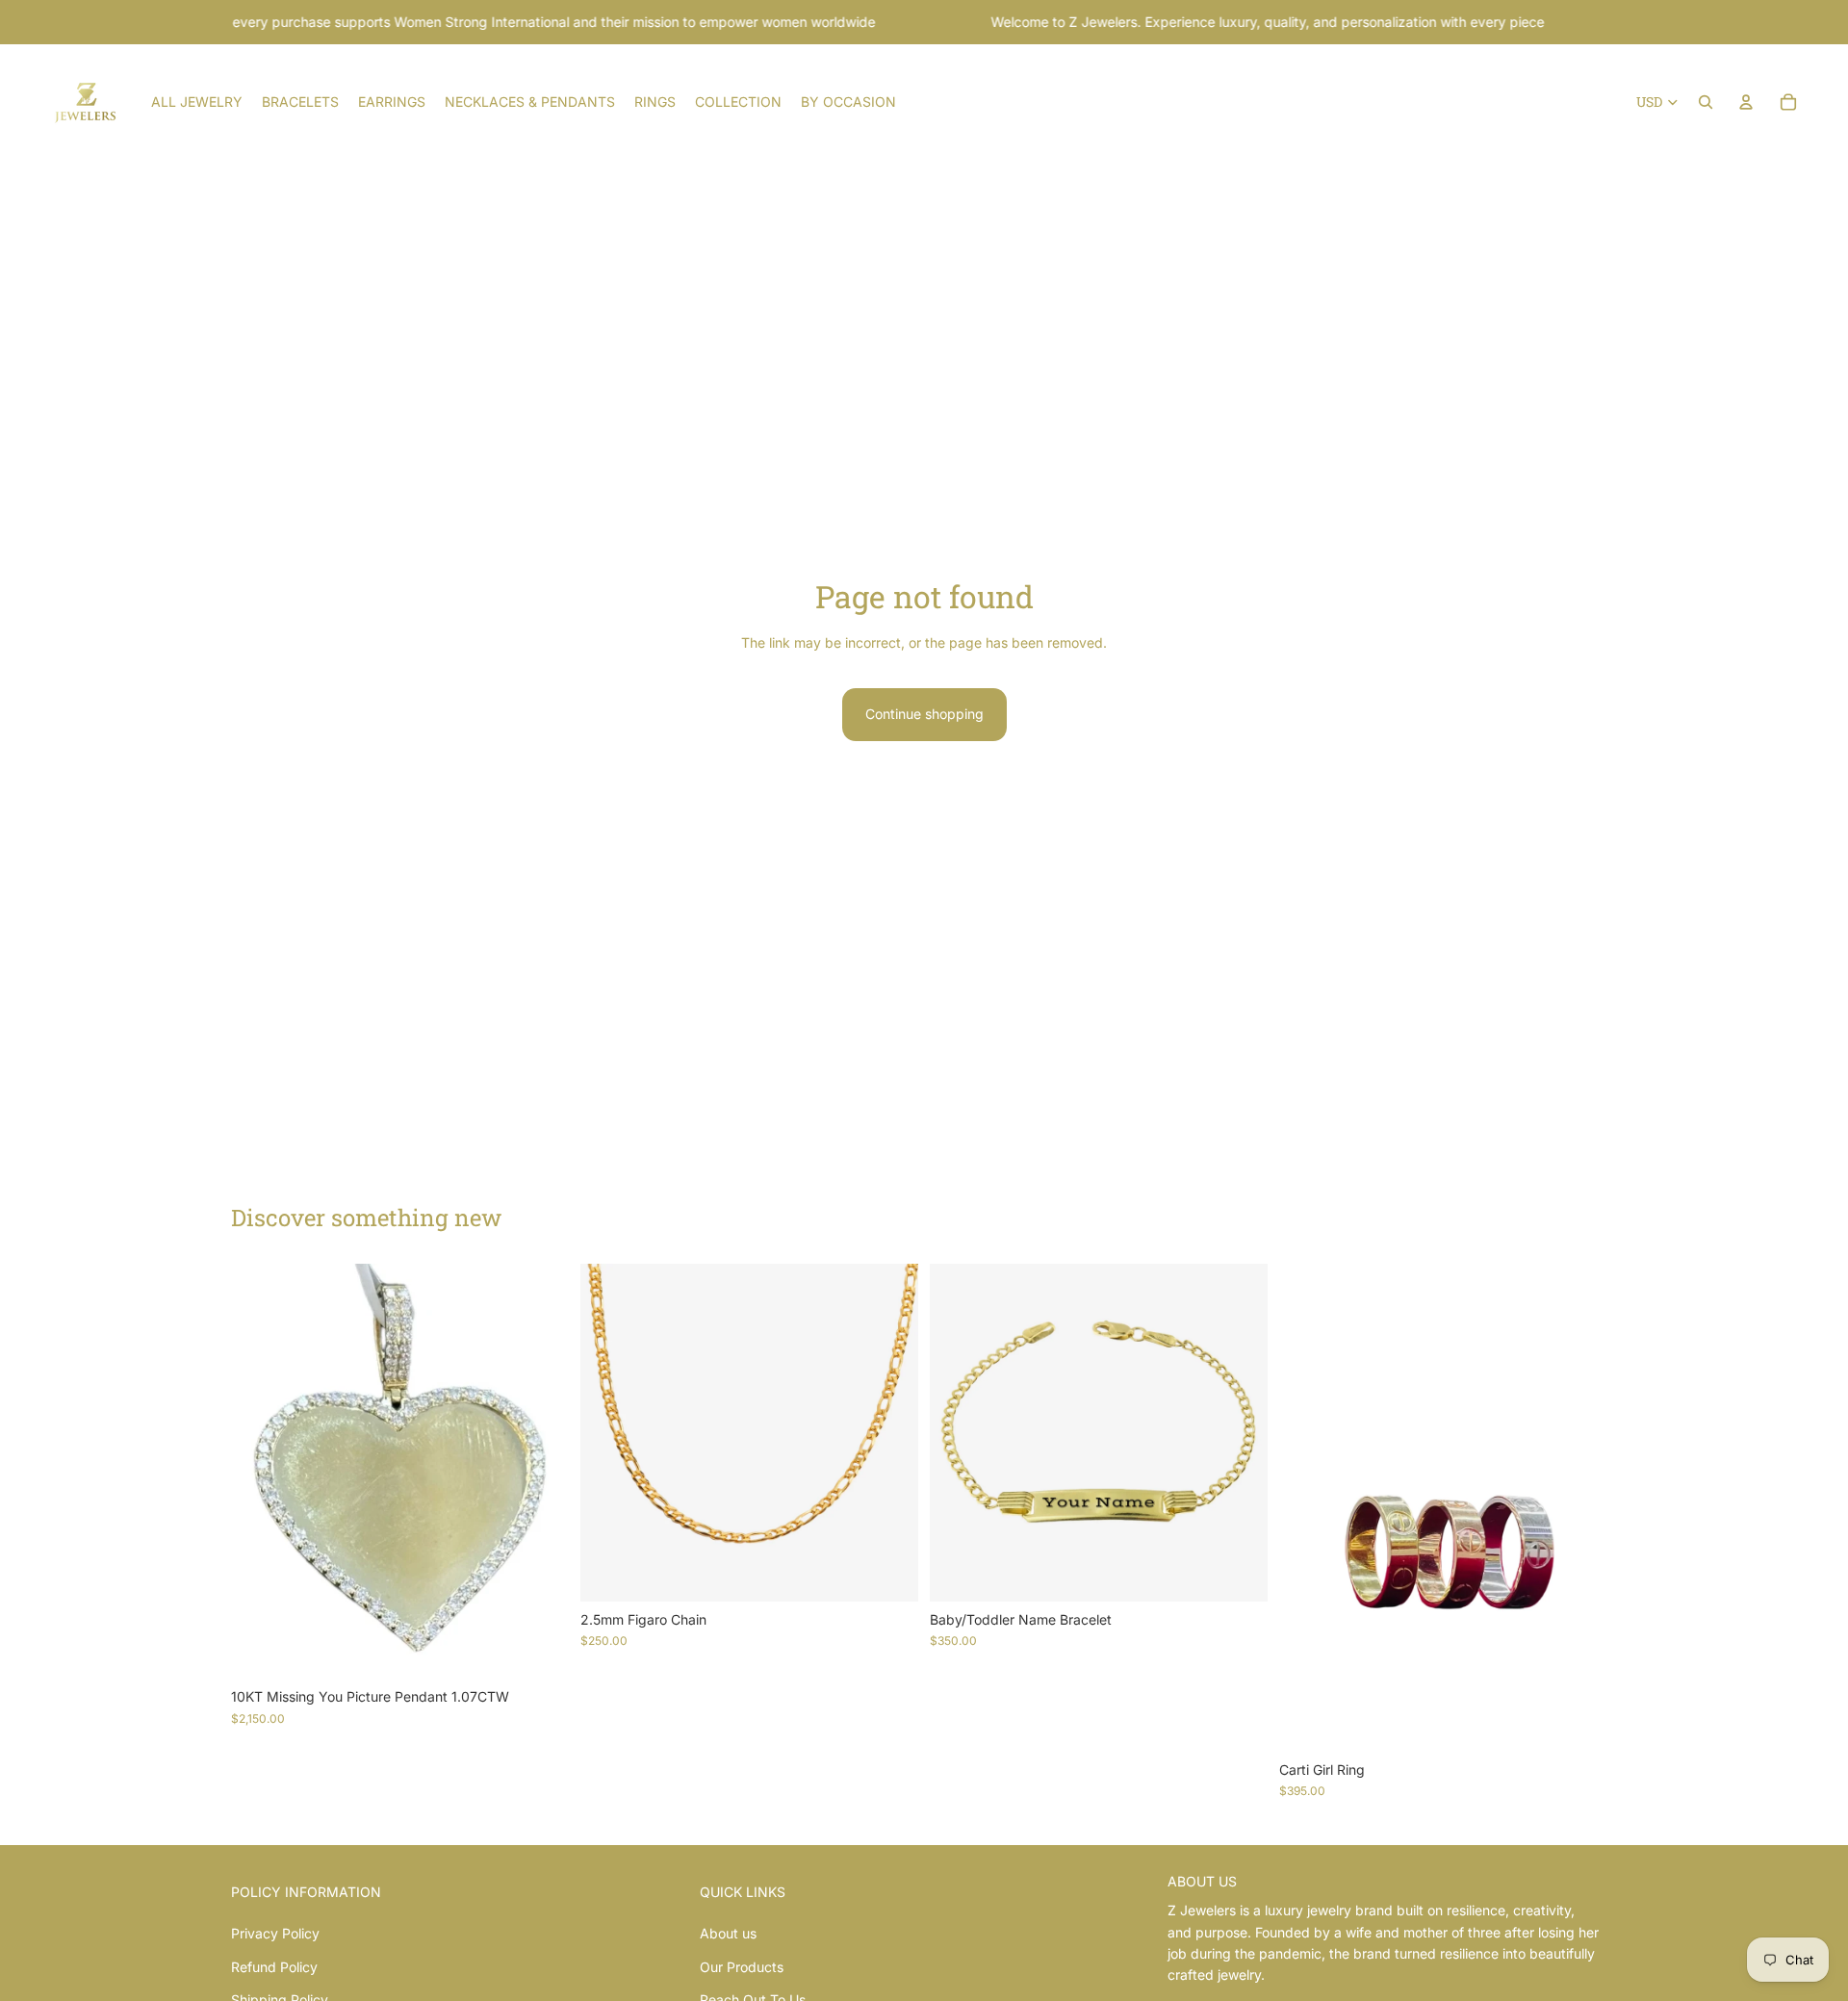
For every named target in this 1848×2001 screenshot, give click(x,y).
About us (728, 1933)
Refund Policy (274, 1967)
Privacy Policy (275, 1933)
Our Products (742, 1967)
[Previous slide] (609, 1433)
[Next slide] (889, 1433)
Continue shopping (924, 714)
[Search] (1706, 102)
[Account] (1746, 102)
